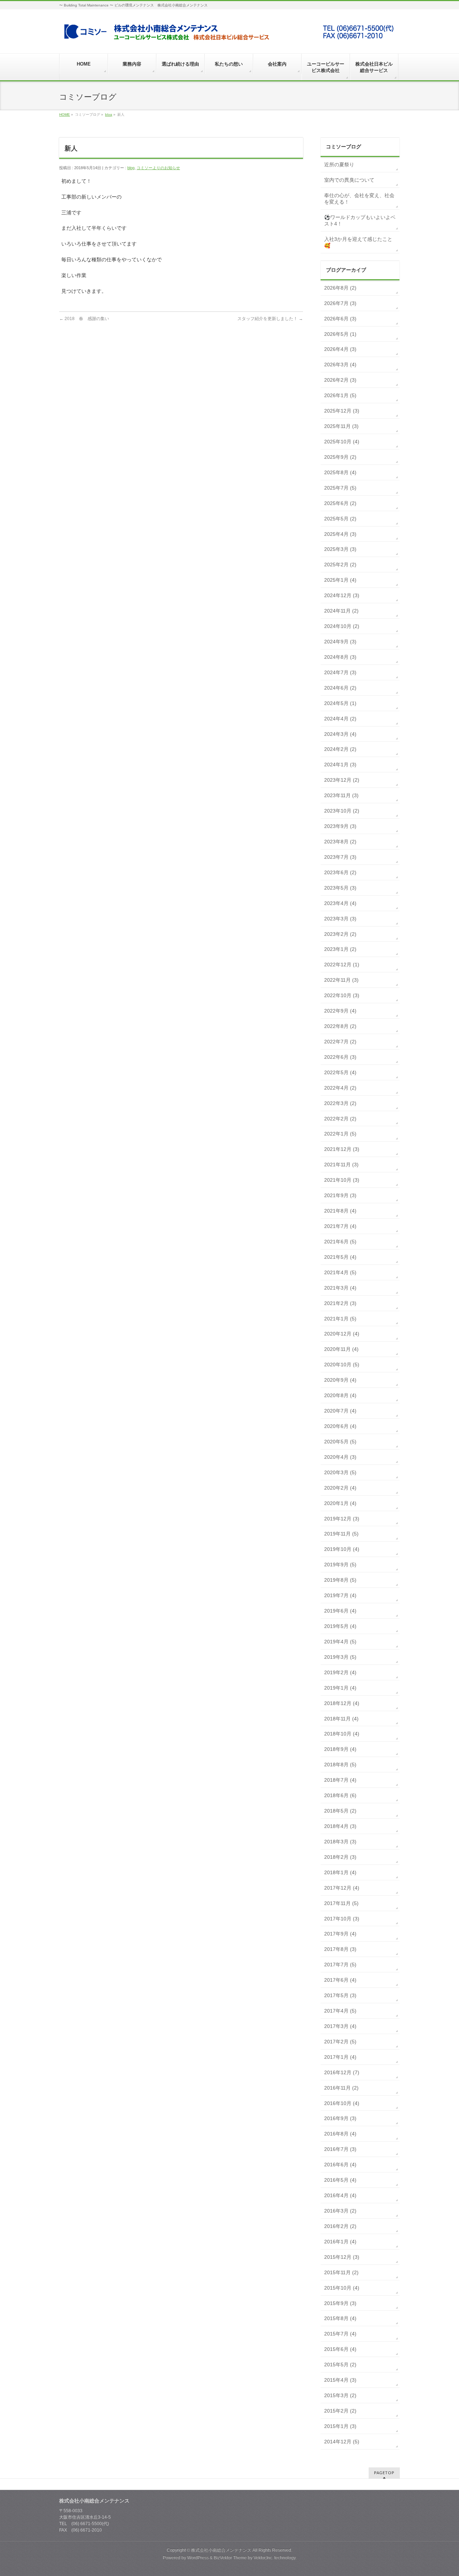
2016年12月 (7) (342, 2072)
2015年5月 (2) (340, 2365)
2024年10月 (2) (342, 626)
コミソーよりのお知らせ (158, 168)
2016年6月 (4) (340, 2165)
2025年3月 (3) (340, 549)
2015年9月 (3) (340, 2303)
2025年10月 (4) (342, 442)
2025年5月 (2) (340, 519)
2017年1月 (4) (340, 2057)
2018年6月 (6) (340, 1795)
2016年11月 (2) (341, 2088)
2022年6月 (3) (340, 1057)
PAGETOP (384, 2473)
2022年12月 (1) (342, 965)
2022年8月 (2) (340, 1026)
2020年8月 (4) (340, 1395)
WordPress (198, 2558)
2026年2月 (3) (340, 380)
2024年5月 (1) (340, 703)
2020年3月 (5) (340, 1472)
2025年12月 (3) (342, 411)
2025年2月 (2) (340, 565)
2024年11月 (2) (341, 611)
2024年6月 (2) (340, 688)
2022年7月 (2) (340, 1042)
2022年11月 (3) (341, 980)
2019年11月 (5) (341, 1534)
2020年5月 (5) (340, 1442)
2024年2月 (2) (340, 749)
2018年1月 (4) (340, 1872)
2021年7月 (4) (340, 1226)
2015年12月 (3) (342, 2257)
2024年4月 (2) (340, 719)
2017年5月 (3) (340, 1995)
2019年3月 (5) (340, 1657)
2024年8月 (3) (340, 657)
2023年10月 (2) (342, 811)
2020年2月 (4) (340, 1488)
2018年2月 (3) (340, 1857)
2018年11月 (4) (341, 1719)
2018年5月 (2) (340, 1811)
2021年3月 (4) (340, 1288)
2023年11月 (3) (341, 795)
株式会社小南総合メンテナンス (221, 2550)
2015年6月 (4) (340, 2349)
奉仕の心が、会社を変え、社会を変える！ (359, 199)
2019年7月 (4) (340, 1595)
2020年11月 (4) (341, 1349)
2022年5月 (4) (340, 1072)
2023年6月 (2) (340, 872)
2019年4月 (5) (340, 1642)
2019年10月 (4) (342, 1549)
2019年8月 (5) (340, 1580)
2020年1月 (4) (340, 1503)
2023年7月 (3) (340, 857)
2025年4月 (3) (340, 534)
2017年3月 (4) (340, 2026)
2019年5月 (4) (340, 1626)
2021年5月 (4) (340, 1257)
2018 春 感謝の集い (84, 319)
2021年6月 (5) (340, 1242)
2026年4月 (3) (340, 349)
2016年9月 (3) (340, 2118)
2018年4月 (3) (340, 1826)
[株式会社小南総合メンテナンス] (229, 35)
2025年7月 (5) (340, 488)
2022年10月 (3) (342, 995)
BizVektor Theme (230, 2558)
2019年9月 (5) (340, 1565)
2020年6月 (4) (340, 1426)
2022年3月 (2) (340, 1103)
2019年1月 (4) (340, 1688)
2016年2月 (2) (340, 2226)
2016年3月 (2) (340, 2211)
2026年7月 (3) (340, 303)
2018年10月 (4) (342, 1734)
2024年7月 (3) (340, 672)
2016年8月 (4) (340, 2134)
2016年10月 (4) (342, 2103)
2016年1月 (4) (340, 2242)
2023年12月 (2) (342, 780)
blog (109, 115)
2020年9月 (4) (340, 1380)
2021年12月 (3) (342, 1149)
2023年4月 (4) (340, 903)
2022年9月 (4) (340, 1011)
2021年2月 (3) (340, 1303)
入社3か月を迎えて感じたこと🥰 (358, 242)
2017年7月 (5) (340, 1965)
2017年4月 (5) (340, 2011)
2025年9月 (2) (340, 457)
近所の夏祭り (339, 165)
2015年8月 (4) (340, 2318)
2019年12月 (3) (342, 1519)
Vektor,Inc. (263, 2558)
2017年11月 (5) (341, 1903)
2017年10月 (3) (342, 1919)
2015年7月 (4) (340, 2334)
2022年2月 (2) (340, 1119)
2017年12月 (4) (342, 1888)
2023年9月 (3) (340, 826)
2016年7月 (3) (340, 2149)
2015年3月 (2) (340, 2395)
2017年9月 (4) (340, 1934)
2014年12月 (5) (342, 2442)
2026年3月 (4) (340, 365)
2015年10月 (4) (342, 2288)
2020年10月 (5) (342, 1365)
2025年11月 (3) (341, 426)
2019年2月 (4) (340, 1672)
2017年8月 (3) (340, 1949)
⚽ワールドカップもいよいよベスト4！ (360, 220)
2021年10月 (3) (342, 1180)
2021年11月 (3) (341, 1165)
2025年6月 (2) (340, 503)
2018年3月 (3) (340, 1842)
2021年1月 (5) (340, 1319)
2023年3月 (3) (340, 919)
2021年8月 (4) (340, 1211)
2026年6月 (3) (340, 319)
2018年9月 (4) (340, 1749)
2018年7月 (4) (340, 1780)
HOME (65, 115)
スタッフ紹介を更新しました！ (270, 319)
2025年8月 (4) (340, 472)
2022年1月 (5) (340, 1134)
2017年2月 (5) (340, 2042)
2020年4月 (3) (340, 1457)
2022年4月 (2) (340, 1088)
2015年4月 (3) (340, 2380)
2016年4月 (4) (340, 2195)
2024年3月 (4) (340, 734)
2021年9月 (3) (340, 1195)
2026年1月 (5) (340, 395)
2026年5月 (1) (340, 334)
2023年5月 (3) (340, 888)
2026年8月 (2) (340, 288)
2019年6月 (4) (340, 1611)
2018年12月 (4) (342, 1703)
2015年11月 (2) (341, 2272)
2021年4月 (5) (340, 1272)
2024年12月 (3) (342, 595)
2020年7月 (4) (340, 1411)
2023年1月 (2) (340, 949)
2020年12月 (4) (342, 1334)
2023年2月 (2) (340, 934)
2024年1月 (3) (340, 765)
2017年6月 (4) (340, 1980)
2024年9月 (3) (340, 642)
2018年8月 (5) (340, 1765)
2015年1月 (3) (340, 2426)
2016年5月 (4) (340, 2180)
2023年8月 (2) (340, 842)
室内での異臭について (349, 180)
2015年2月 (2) (340, 2411)
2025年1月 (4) (340, 580)
